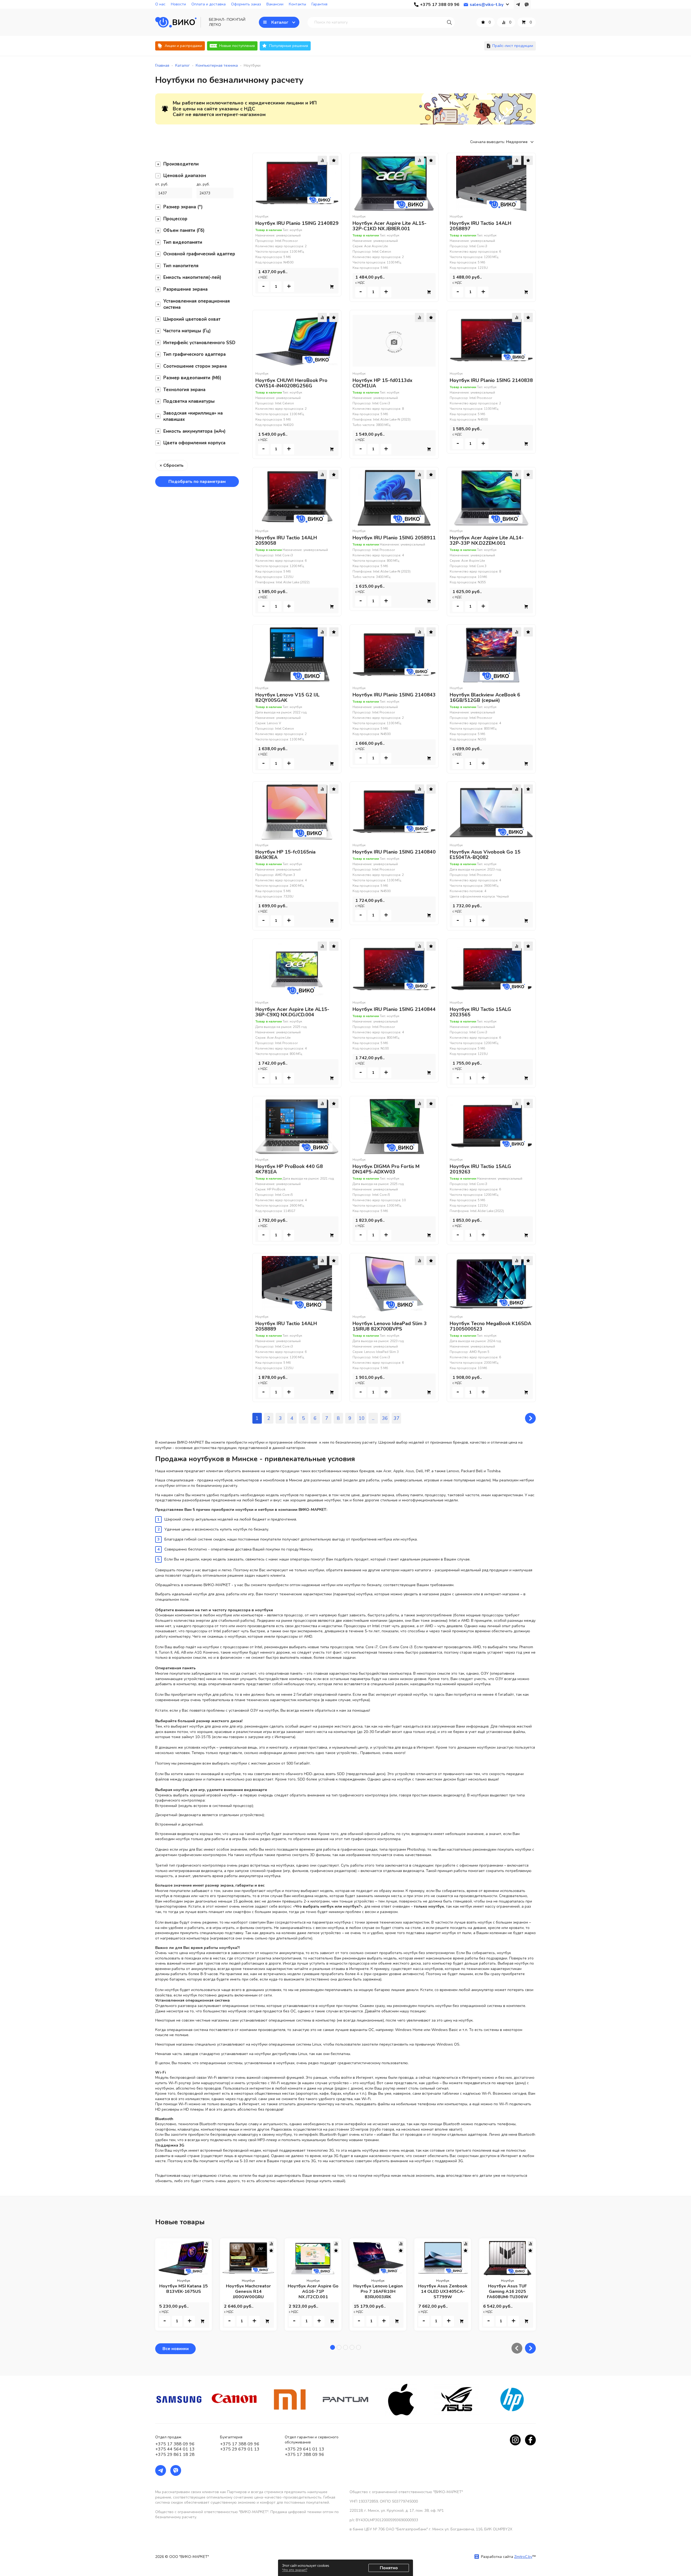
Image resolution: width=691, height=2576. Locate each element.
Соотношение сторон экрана (195, 366)
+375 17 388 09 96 (175, 2444)
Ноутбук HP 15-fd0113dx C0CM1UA (382, 383)
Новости (178, 4)
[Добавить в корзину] (332, 287)
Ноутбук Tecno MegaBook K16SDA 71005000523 (490, 1326)
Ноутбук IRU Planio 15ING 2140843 (394, 695)
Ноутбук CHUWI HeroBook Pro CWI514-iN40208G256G (291, 383)
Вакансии (275, 4)
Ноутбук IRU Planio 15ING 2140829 (297, 223)
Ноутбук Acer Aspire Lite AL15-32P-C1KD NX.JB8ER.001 (389, 226)
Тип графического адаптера (194, 354)
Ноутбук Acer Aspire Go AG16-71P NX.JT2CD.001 (313, 2291)
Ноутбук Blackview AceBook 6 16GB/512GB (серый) (485, 698)
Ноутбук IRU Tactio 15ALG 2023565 (480, 1012)
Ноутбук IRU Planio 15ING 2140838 (491, 380)
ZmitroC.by (523, 2557)
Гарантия (319, 4)
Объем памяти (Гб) (184, 230)
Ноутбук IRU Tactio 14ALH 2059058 (286, 540)
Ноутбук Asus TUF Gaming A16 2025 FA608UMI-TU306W (508, 2291)
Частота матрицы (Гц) (187, 331)
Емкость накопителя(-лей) (192, 277)
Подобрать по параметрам (197, 482)
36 (385, 1418)
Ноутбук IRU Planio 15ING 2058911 (394, 538)
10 (362, 1418)
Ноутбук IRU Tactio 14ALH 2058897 (480, 226)
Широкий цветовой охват (192, 319)
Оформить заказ (246, 4)
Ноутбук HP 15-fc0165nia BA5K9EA (285, 855)
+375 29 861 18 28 (175, 2455)
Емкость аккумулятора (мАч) (194, 431)
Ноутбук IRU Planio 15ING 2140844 (394, 1009)
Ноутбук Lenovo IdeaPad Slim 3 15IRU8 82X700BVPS (390, 1326)
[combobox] (521, 142)
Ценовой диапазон (185, 176)
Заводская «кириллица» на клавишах (193, 416)
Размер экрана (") (183, 207)
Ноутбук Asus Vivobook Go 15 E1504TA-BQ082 (485, 855)
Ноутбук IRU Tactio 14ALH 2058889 (286, 1326)
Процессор (175, 219)
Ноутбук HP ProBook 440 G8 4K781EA (289, 1169)
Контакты (297, 4)
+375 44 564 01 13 (175, 2449)
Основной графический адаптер (199, 254)
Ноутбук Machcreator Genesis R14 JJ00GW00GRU (248, 2291)
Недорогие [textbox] (517, 142)
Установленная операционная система (197, 304)
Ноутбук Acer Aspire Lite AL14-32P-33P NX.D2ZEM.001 (487, 540)
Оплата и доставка (209, 4)
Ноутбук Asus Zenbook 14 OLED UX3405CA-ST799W (443, 2291)
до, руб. (203, 184)
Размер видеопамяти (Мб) (192, 378)
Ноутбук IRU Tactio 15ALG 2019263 (480, 1169)
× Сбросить (172, 465)
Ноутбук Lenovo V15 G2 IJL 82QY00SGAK (287, 698)
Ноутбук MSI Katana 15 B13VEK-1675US (184, 2289)
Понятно (389, 2568)
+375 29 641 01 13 (304, 2449)
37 (397, 1418)
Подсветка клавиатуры (189, 401)
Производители (181, 164)
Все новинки (176, 2349)
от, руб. (162, 184)
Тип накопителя (181, 266)
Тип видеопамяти (183, 242)
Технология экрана (184, 390)
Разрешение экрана (185, 289)
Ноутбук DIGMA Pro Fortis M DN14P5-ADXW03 (386, 1169)
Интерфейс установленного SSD (199, 343)
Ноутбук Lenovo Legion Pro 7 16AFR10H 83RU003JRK (378, 2291)
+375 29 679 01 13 (240, 2449)
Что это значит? (295, 2570)
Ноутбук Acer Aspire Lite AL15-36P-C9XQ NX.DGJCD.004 (292, 1012)
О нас (160, 4)
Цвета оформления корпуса (194, 443)
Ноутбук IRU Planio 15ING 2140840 (394, 852)
